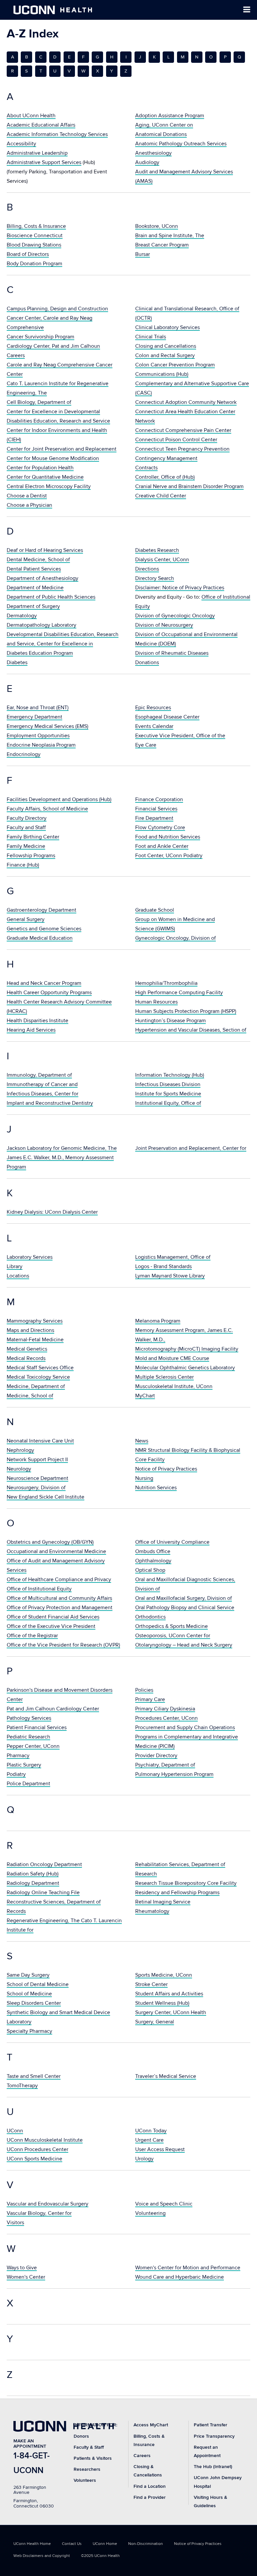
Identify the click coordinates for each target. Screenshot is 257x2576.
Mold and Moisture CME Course (172, 1358)
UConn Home (105, 2544)
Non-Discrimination (146, 2544)
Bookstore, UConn (157, 226)
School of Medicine (29, 1994)
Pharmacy (18, 1756)
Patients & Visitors (93, 2458)
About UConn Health (31, 116)
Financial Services (156, 809)
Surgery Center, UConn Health (171, 2012)
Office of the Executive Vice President (51, 1626)
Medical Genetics (27, 1349)
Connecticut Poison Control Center (176, 440)
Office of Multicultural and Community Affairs (59, 1598)
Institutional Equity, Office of (168, 1103)
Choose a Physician (29, 505)
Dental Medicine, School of (38, 560)
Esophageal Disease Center (167, 717)
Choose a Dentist (27, 496)
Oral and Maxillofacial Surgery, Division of (184, 1598)
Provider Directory (156, 1756)
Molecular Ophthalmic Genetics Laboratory (185, 1368)
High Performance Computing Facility (179, 993)
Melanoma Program (158, 1321)
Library (15, 1266)
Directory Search (155, 578)
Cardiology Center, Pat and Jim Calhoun (53, 346)
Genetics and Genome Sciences (44, 929)
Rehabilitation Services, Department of (180, 1864)
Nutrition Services (156, 1488)
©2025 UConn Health (100, 2556)
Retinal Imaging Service (163, 1902)
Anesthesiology (153, 153)
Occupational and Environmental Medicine (56, 1551)
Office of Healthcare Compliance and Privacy (59, 1579)
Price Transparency (214, 2436)
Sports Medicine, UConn (164, 1975)
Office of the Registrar (32, 1636)
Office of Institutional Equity (39, 1589)
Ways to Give (22, 2268)
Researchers (87, 2469)
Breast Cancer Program (162, 245)
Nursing (144, 1478)
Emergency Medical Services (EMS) (48, 726)
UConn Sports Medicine (34, 2159)
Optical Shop (150, 1570)
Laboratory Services (30, 1257)
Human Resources (156, 1002)
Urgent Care (149, 2140)
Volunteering (150, 2213)
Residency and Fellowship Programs (177, 1892)
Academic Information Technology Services (57, 134)
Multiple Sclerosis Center (164, 1377)
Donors (81, 2436)
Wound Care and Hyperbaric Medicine (180, 2277)
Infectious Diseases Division (168, 1084)
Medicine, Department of (36, 1386)
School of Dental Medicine (38, 1984)
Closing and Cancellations (166, 346)
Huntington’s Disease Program (170, 1021)
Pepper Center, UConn (33, 1746)
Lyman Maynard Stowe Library (170, 1276)
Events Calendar (154, 726)
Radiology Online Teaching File (43, 1892)
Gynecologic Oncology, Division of (176, 938)
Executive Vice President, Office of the (180, 736)
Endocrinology (24, 754)
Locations (18, 1276)
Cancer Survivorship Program (40, 337)
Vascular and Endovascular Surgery (48, 2204)
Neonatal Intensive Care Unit (40, 1441)
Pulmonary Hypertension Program (174, 1774)
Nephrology (20, 1450)
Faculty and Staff (26, 827)
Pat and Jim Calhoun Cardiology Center (53, 1709)
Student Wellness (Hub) (162, 2003)
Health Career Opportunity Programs (49, 993)
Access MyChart (151, 2425)
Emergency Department (34, 717)
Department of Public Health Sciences (51, 597)
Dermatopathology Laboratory (41, 625)
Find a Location (150, 2486)
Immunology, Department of (39, 1075)
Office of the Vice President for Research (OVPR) (63, 1645)
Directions (147, 569)
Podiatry (16, 1774)
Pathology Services (29, 1718)
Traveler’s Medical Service (166, 2076)
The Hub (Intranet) (213, 2467)
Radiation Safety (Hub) (33, 1874)
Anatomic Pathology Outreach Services (181, 144)
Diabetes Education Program (40, 653)
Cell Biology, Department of (39, 402)
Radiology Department (33, 1883)
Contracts (146, 468)
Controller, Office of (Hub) (165, 477)
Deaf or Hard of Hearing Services (45, 550)
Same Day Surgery (28, 1975)
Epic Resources (153, 708)
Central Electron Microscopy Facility (49, 486)
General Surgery (26, 919)
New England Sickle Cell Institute (46, 1497)
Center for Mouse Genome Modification (53, 458)
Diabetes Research (157, 550)
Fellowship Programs (31, 856)
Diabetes (17, 662)
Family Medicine (26, 846)
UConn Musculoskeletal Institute (45, 2140)
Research (146, 1874)
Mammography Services (35, 1321)
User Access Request (160, 2149)
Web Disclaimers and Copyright (42, 2556)
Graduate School (155, 910)
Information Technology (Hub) (170, 1075)
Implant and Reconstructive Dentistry (50, 1103)
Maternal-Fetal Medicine (35, 1340)
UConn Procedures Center (37, 2149)
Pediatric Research (28, 1737)
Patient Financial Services (37, 1727)
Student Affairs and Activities (169, 1994)
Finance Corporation (159, 799)
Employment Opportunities (38, 736)
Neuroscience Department (37, 1478)
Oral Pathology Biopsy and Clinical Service (185, 1608)
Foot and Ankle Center (162, 846)
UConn (15, 2131)
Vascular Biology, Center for (39, 2213)
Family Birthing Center (33, 837)
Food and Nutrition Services (168, 837)
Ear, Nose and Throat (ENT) (38, 708)
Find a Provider (150, 2497)
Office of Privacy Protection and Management (60, 1608)
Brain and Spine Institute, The (170, 236)
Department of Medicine (35, 588)
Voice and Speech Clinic (164, 2204)
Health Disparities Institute (37, 1021)
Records (16, 1911)
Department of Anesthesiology (42, 578)
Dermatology (22, 616)
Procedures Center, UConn (166, 1718)
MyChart (145, 1396)
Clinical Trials (151, 337)
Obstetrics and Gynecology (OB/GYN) (50, 1542)
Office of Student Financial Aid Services (53, 1617)
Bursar (143, 254)
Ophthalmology (153, 1561)
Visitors (15, 2223)
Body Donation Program (34, 264)
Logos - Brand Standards (163, 1266)
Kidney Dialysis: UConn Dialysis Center (52, 1212)
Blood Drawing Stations (34, 245)
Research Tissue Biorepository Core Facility (186, 1883)
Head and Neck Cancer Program (44, 983)
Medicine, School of (30, 1396)
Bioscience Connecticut (35, 236)
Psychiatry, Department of (165, 1765)
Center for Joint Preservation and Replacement (62, 449)
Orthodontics (150, 1617)
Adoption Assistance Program (170, 116)
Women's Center (26, 2277)
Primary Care (150, 1699)
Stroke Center (151, 1984)
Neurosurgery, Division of (36, 1488)
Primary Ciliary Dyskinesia (165, 1709)
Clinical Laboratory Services (167, 327)
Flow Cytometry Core (160, 827)
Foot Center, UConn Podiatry (169, 856)
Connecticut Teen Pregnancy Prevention (182, 449)
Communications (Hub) (162, 374)
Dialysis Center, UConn (162, 560)
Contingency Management (166, 458)
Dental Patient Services (34, 569)
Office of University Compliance (172, 1542)
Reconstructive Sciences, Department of (54, 1902)
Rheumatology (152, 1911)
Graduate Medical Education (40, 938)
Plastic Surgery (24, 1765)
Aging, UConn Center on (164, 125)
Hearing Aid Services (31, 1030)
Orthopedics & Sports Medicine (172, 1626)
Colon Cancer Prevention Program (175, 365)
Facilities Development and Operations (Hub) (59, 799)
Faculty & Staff (89, 2447)
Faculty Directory (27, 818)
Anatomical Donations (161, 134)
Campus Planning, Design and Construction (57, 309)
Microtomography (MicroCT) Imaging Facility (187, 1349)
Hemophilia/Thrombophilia (166, 983)
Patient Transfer (210, 2425)
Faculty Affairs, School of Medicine (47, 809)
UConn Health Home (32, 2544)
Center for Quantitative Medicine (45, 477)
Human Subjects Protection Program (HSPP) (186, 1011)
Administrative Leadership (37, 153)
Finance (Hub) (23, 865)
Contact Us (72, 2544)
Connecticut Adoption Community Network (186, 402)
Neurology (19, 1469)
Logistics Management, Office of (173, 1257)
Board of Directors (28, 254)
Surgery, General (155, 2022)
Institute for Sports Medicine (168, 1094)
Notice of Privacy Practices (166, 1469)
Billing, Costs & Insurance (36, 226)
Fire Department (154, 818)
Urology (144, 2159)
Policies (144, 1690)
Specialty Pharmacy (29, 2031)
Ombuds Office (153, 1551)
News (142, 1441)
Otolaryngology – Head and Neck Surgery (184, 1645)
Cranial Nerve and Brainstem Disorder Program (189, 486)
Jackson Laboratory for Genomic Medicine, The (62, 1148)
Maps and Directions (30, 1330)
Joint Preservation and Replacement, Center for (191, 1148)
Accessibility (21, 144)
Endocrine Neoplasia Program (41, 745)
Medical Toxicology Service (38, 1377)
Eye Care (146, 745)
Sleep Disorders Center (34, 2003)
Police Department (28, 1784)
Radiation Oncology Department (44, 1864)
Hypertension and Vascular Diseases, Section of (191, 1030)
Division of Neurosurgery (164, 625)
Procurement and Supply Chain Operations (185, 1727)
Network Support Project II (37, 1460)
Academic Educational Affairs (41, 125)
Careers (16, 355)
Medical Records (26, 1358)
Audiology (147, 162)
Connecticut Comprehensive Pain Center (183, 430)
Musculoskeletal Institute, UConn (174, 1386)
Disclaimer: (180, 588)
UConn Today (151, 2131)
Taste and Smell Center (34, 2076)
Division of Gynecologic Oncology (175, 616)
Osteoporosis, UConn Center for (173, 1636)
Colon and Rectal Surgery (165, 355)
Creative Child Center (161, 496)
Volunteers (85, 2480)
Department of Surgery (33, 606)
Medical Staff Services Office (40, 1368)
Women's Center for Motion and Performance (188, 2268)
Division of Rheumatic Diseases (172, 653)
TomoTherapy (22, 2086)
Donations (147, 662)
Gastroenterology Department (41, 910)
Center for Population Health (40, 468)
